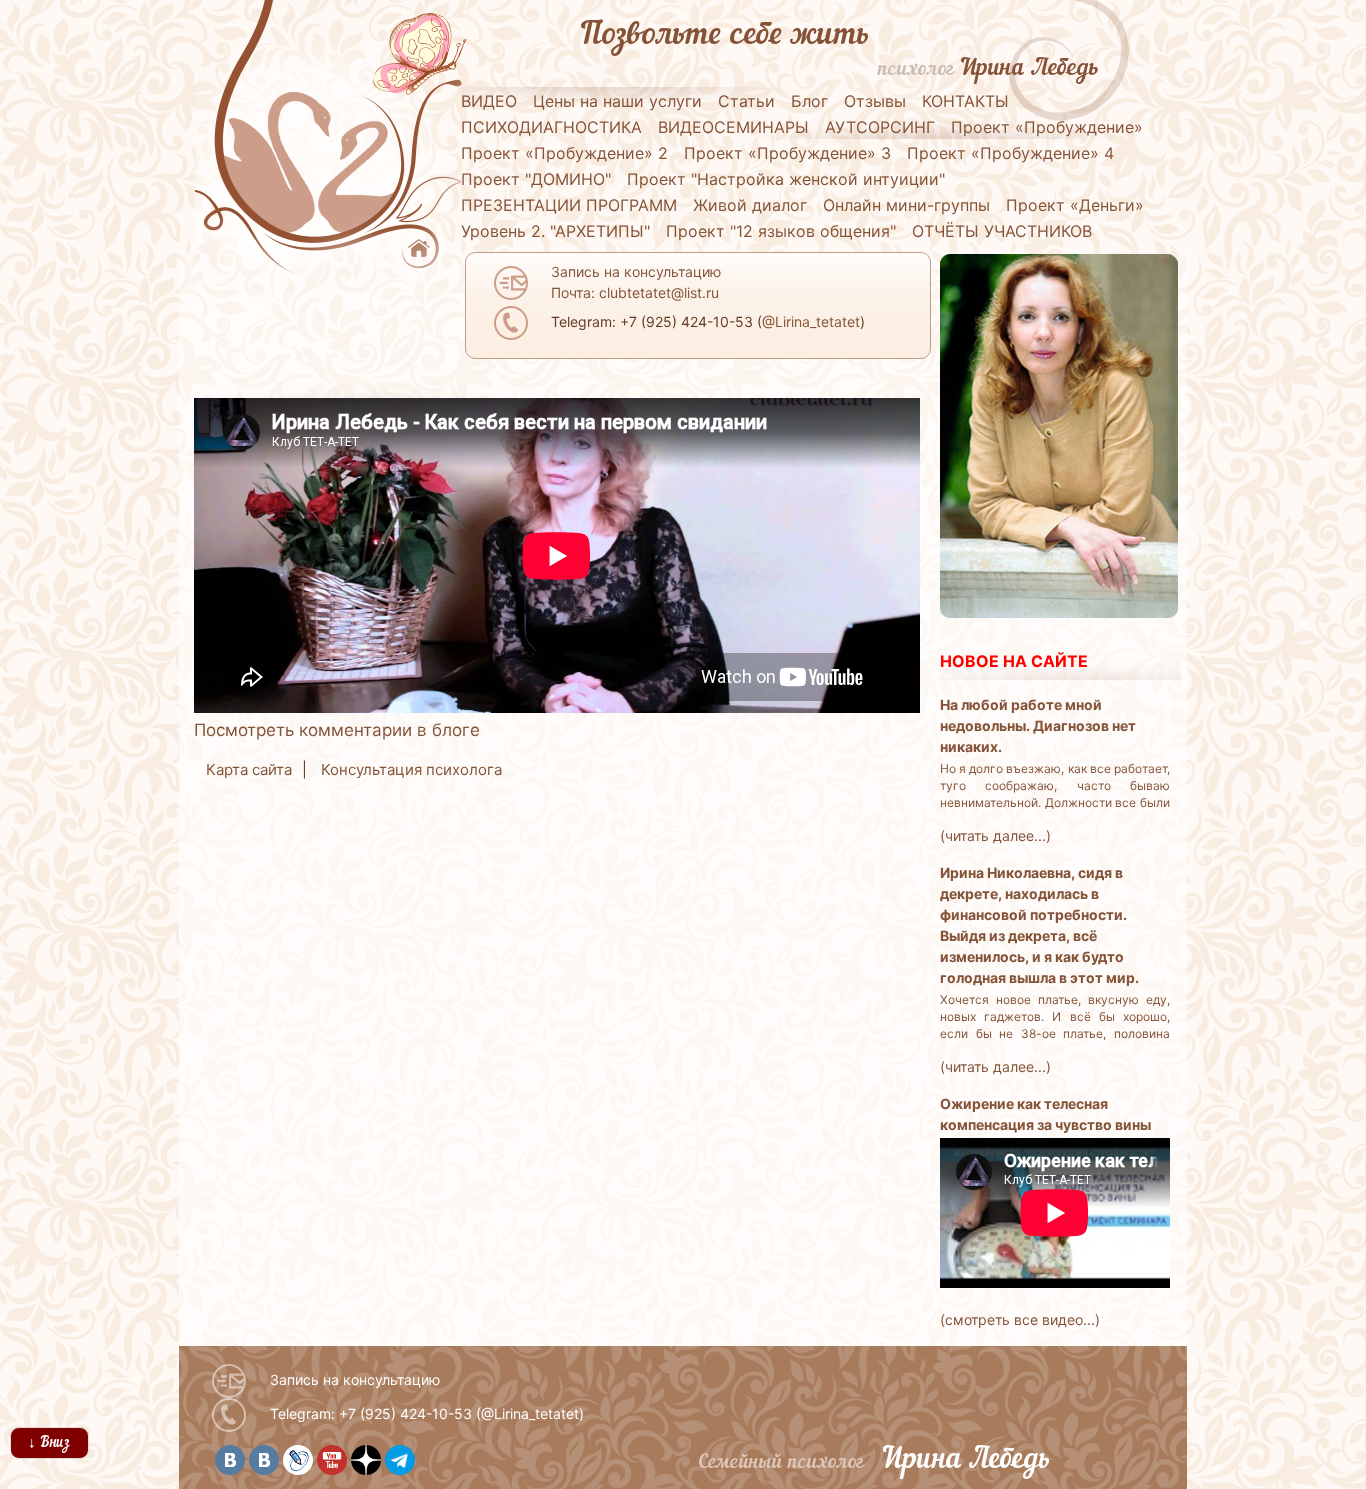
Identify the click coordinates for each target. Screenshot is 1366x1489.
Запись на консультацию (355, 1379)
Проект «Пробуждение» (1047, 127)
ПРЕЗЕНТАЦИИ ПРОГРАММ (569, 205)
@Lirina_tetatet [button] (811, 321)
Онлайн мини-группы (906, 205)
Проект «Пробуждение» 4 (1010, 153)
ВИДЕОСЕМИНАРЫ (733, 127)
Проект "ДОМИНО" (536, 179)
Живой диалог (750, 205)
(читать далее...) (995, 835)
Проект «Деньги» (1075, 205)
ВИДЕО (489, 101)
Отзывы (875, 101)
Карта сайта (249, 769)
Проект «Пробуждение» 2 (564, 153)
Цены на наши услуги (617, 101)
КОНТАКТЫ (965, 101)
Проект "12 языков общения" (781, 231)
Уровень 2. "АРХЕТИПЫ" (555, 231)
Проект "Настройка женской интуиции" (786, 179)
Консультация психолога (411, 769)
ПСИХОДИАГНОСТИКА (551, 127)
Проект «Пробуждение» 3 (787, 153)
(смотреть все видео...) (1020, 1319)
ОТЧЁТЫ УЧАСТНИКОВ (1002, 231)
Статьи (746, 101)
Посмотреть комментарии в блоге (337, 730)
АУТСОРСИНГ (880, 127)
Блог (809, 101)
